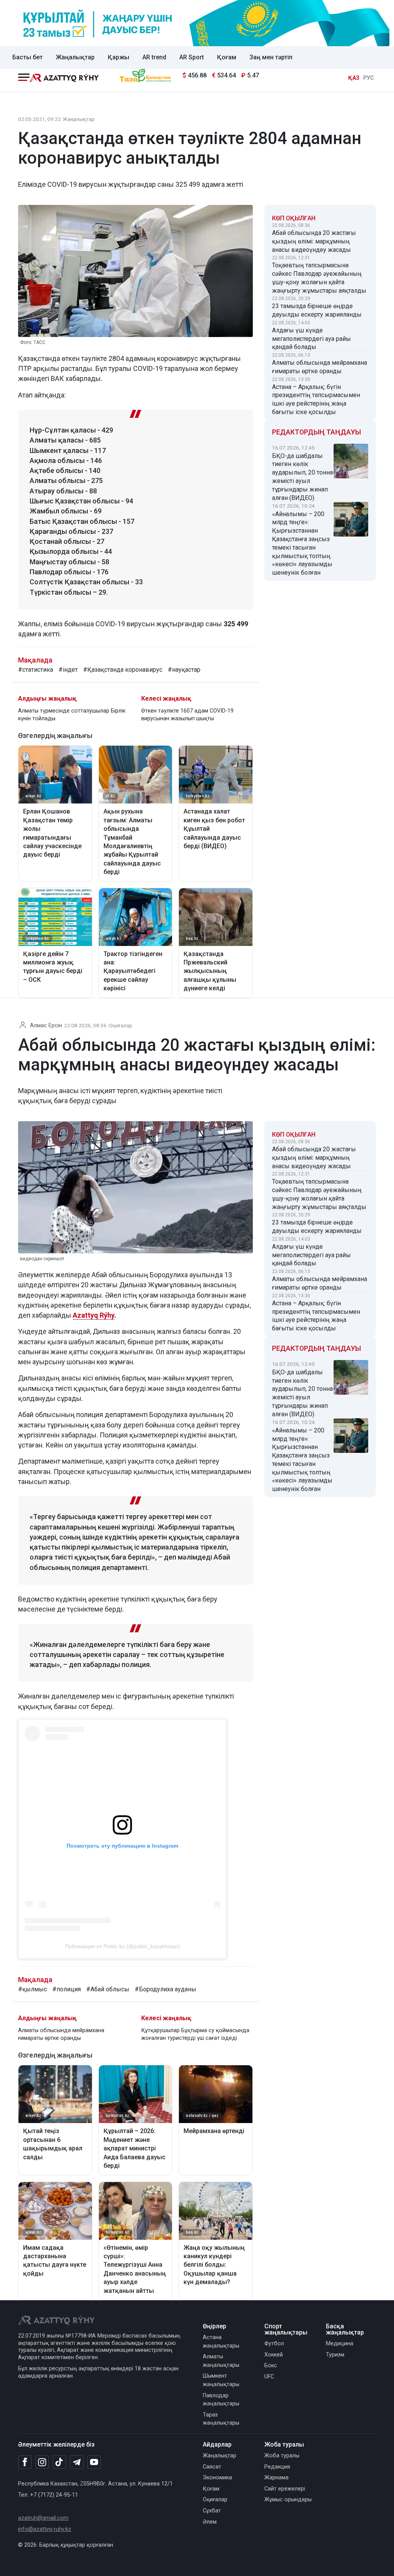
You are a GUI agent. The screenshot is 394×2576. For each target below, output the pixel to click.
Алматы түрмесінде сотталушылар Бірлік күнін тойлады (72, 715)
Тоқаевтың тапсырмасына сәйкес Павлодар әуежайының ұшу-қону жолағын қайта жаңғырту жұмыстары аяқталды (319, 278)
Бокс (271, 2366)
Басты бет (28, 57)
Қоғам (227, 57)
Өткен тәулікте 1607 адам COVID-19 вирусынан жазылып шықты (187, 715)
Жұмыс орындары (288, 2500)
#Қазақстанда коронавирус (123, 670)
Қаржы (119, 57)
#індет (68, 670)
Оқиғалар (120, 1025)
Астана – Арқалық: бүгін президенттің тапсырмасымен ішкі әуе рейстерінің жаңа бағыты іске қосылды (316, 399)
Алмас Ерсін (46, 1026)
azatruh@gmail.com (43, 2518)
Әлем (210, 2522)
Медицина (340, 2344)
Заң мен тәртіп (271, 57)
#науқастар (184, 670)
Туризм (335, 2355)
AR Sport (192, 57)
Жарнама (276, 2478)
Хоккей (274, 2355)
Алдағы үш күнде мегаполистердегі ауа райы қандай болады (311, 339)
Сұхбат (212, 2511)
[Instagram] (42, 2462)
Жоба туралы (282, 2456)
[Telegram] (77, 2463)
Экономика (217, 2478)
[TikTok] (59, 2462)
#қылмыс (33, 1989)
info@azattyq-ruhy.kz (45, 2529)
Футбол (274, 2344)
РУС (369, 78)
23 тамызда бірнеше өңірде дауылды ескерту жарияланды (317, 310)
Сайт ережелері (285, 2489)
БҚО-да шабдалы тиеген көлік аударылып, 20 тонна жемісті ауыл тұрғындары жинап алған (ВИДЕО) (302, 477)
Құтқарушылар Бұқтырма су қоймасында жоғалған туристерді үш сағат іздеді (195, 2034)
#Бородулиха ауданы (165, 1989)
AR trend (154, 57)
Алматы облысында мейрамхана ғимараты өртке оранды (320, 367)
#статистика (36, 670)
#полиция (67, 1989)
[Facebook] (25, 2462)
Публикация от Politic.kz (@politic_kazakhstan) (123, 1946)
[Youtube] (94, 2463)
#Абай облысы (108, 1989)
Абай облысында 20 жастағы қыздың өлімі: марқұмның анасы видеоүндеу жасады (314, 241)
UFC (269, 2377)
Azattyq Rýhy (93, 1315)
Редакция (277, 2467)
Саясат (212, 2467)
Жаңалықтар (75, 57)
